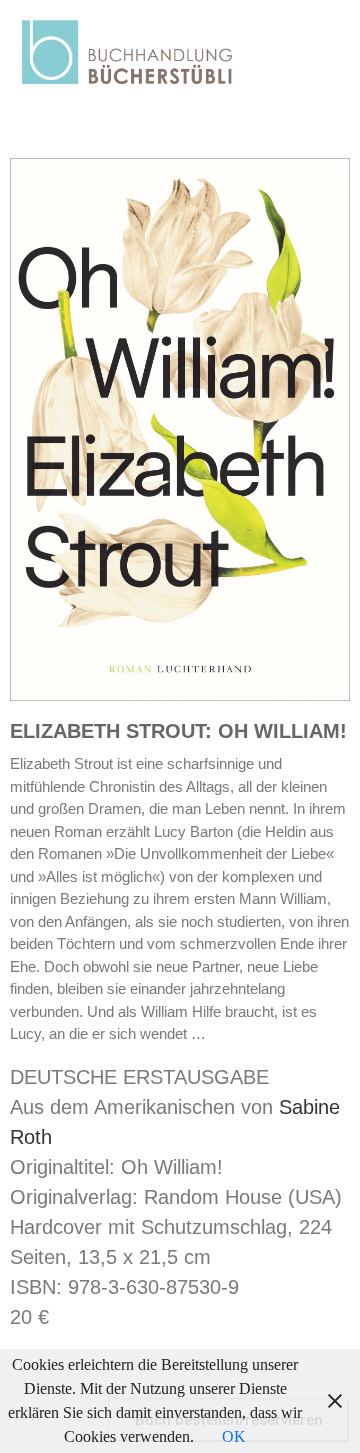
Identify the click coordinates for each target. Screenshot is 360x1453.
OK (234, 1436)
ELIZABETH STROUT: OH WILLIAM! (178, 731)
